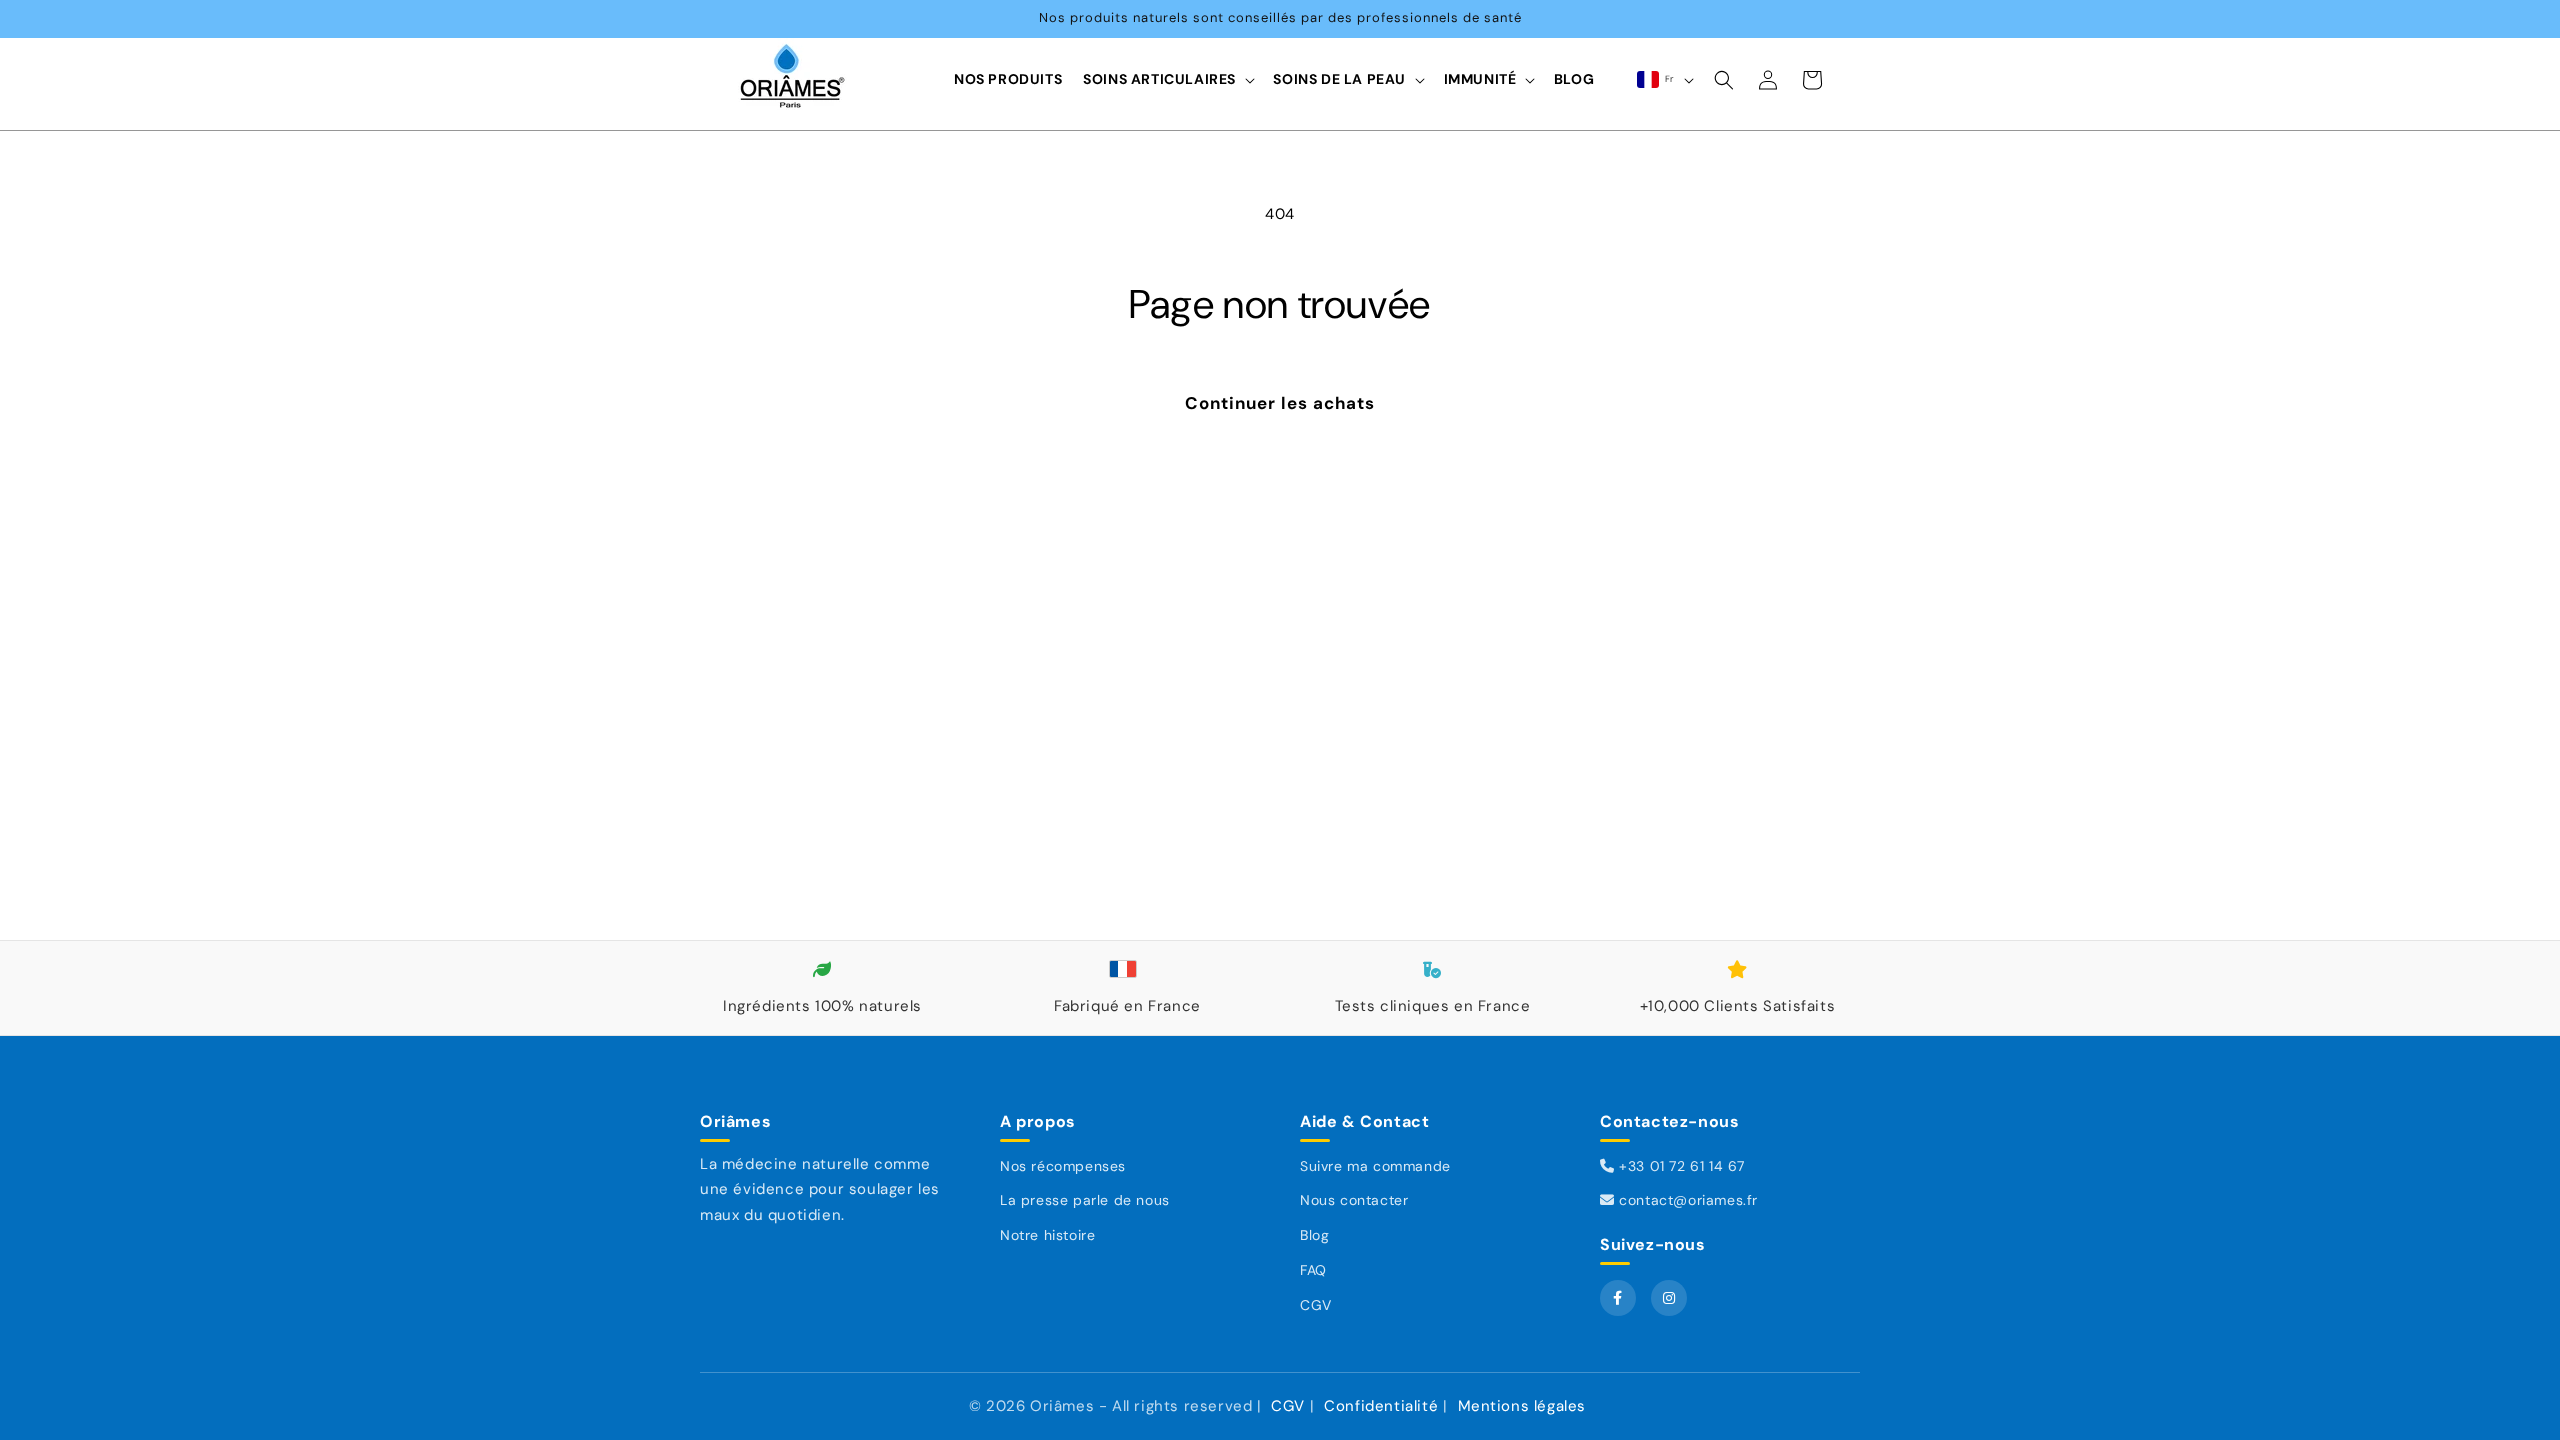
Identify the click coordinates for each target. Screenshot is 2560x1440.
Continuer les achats (1280, 403)
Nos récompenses (1063, 1166)
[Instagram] (1669, 1298)
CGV (1316, 1305)
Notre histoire (1047, 1235)
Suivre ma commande (1375, 1166)
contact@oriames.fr (1686, 1200)
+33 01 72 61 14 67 (1680, 1166)
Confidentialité (1381, 1406)
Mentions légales (1522, 1406)
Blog (1314, 1235)
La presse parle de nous (1085, 1200)
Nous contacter (1354, 1200)
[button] (1168, 79)
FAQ (1313, 1270)
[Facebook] (1618, 1298)
